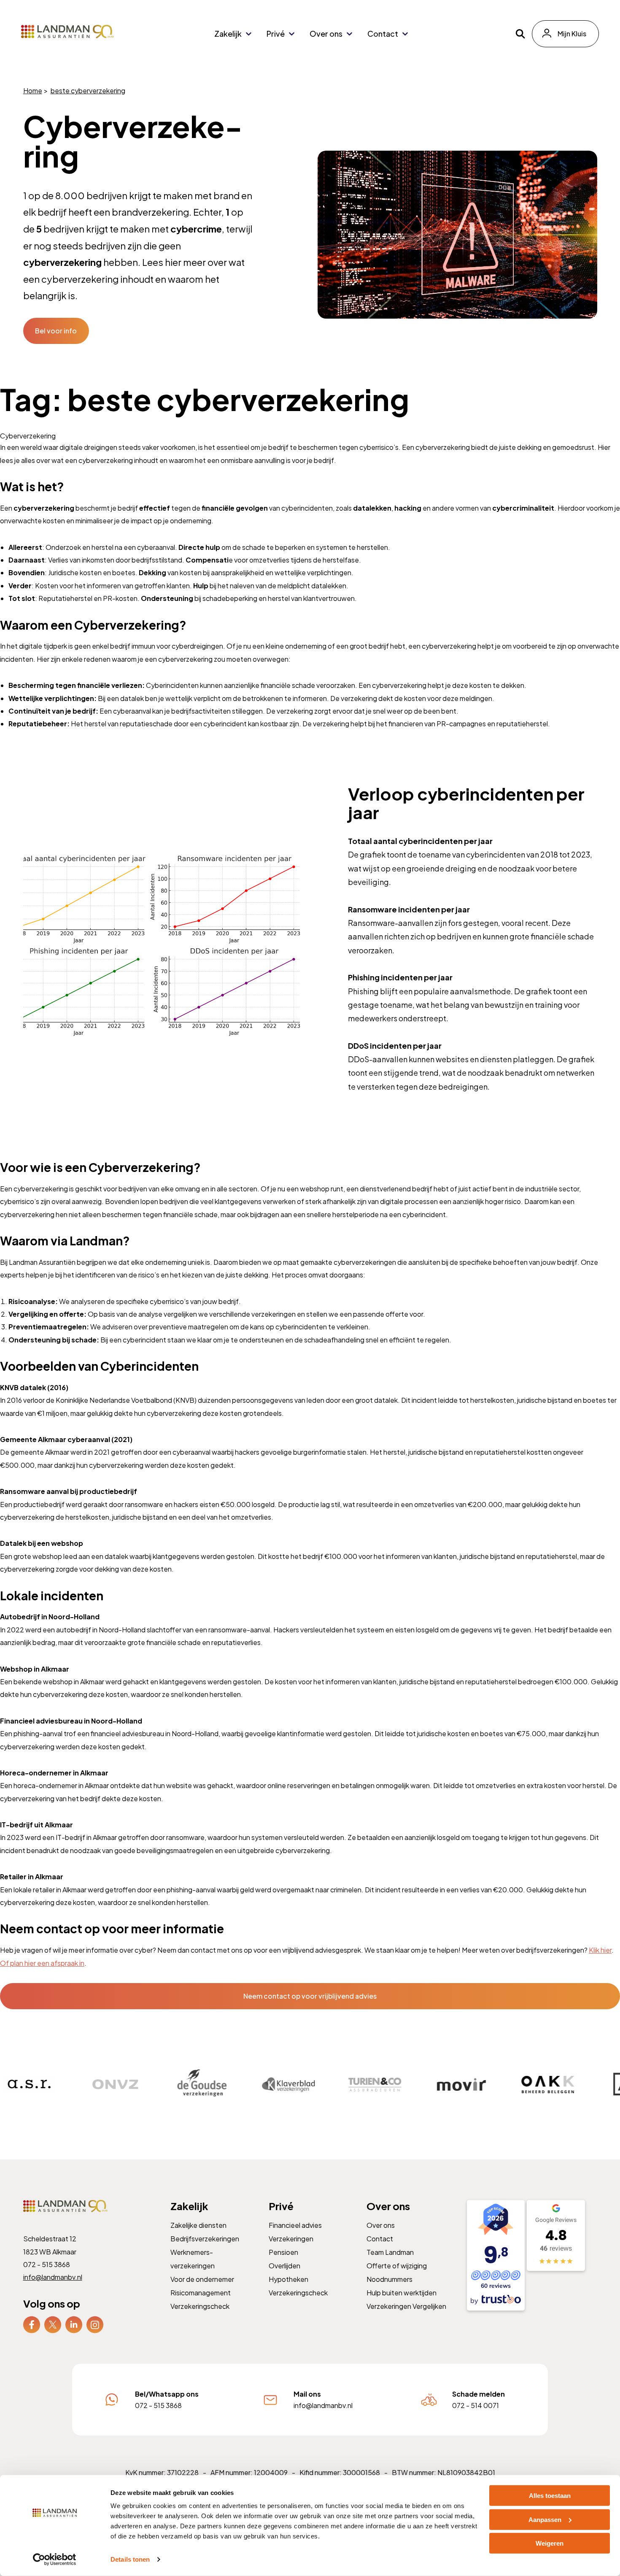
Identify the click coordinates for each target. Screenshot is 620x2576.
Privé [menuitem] (276, 34)
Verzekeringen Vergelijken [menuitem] (406, 2306)
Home (32, 91)
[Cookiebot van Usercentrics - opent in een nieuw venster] (55, 2560)
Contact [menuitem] (383, 34)
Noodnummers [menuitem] (390, 2279)
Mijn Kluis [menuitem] (572, 34)
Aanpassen (545, 2519)
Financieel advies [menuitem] (295, 2225)
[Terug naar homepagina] (67, 32)
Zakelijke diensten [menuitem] (198, 2225)
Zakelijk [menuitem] (228, 34)
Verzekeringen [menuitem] (291, 2239)
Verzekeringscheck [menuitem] (199, 2306)
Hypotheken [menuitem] (288, 2279)
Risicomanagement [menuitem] (200, 2293)
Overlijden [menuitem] (284, 2266)
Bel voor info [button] (56, 331)
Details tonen (130, 2559)
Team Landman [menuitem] (390, 2252)
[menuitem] (31, 2325)
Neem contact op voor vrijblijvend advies (310, 1996)
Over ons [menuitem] (326, 34)
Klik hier (600, 1950)
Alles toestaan (550, 2496)
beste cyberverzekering (88, 91)
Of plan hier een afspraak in (42, 1963)
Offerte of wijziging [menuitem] (397, 2266)
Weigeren (550, 2543)
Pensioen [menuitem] (283, 2252)
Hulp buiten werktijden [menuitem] (402, 2293)
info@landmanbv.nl (52, 2277)
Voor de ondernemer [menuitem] (202, 2279)
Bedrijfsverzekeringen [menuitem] (204, 2239)
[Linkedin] (73, 2324)
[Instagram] (94, 2324)
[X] (52, 2324)
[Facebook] (31, 2324)
